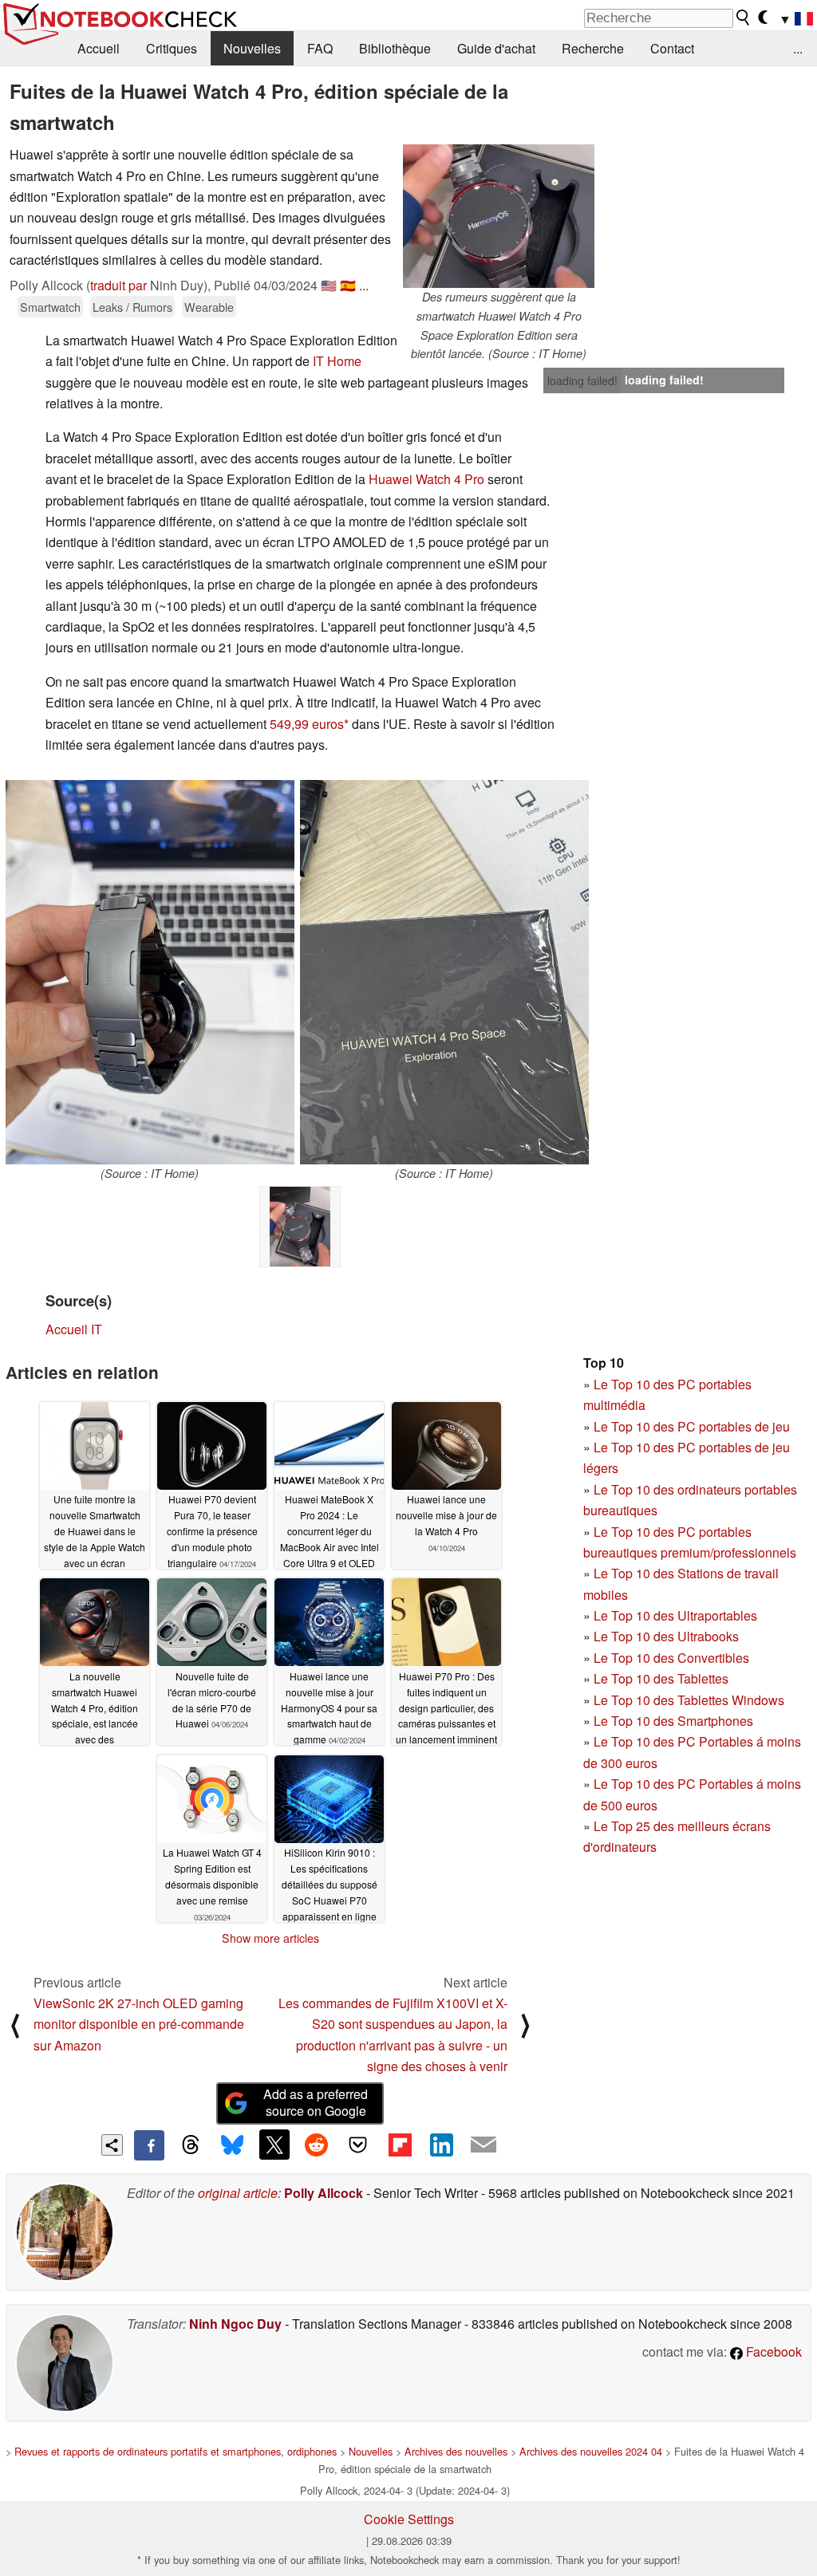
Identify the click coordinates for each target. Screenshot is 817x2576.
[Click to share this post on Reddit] (316, 2145)
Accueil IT (74, 1329)
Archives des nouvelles (456, 2451)
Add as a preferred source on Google (316, 2102)
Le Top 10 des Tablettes (661, 1678)
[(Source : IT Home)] (150, 972)
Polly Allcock (324, 2193)
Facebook (772, 2351)
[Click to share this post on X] (274, 2145)
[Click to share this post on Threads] (191, 2145)
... (798, 48)
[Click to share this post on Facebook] (149, 2145)
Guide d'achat (496, 48)
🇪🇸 (348, 285)
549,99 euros (307, 724)
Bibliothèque (395, 48)
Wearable (209, 307)
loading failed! (582, 380)
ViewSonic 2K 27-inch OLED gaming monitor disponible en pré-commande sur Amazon (139, 2024)
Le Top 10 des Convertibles (671, 1658)
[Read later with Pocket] (358, 2145)
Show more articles (270, 1938)
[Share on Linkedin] (441, 2145)
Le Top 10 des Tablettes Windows (689, 1700)
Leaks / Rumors (132, 307)
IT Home (337, 361)
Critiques (172, 48)
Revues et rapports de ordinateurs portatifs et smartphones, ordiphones (176, 2451)
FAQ (320, 48)
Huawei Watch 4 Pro (426, 479)
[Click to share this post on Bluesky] (232, 2145)
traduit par (118, 285)
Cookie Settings (409, 2519)
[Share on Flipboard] (400, 2145)
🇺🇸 (329, 285)
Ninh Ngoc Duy (235, 2324)
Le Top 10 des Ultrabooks (666, 1636)
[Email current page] (483, 2145)
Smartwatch (50, 307)
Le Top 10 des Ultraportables (675, 1615)
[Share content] (112, 2145)
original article (238, 2193)
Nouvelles (252, 48)
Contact (672, 48)
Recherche (593, 48)
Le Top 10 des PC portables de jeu (692, 1426)
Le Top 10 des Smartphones (673, 1721)
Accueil (99, 48)
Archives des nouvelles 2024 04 (591, 2451)
